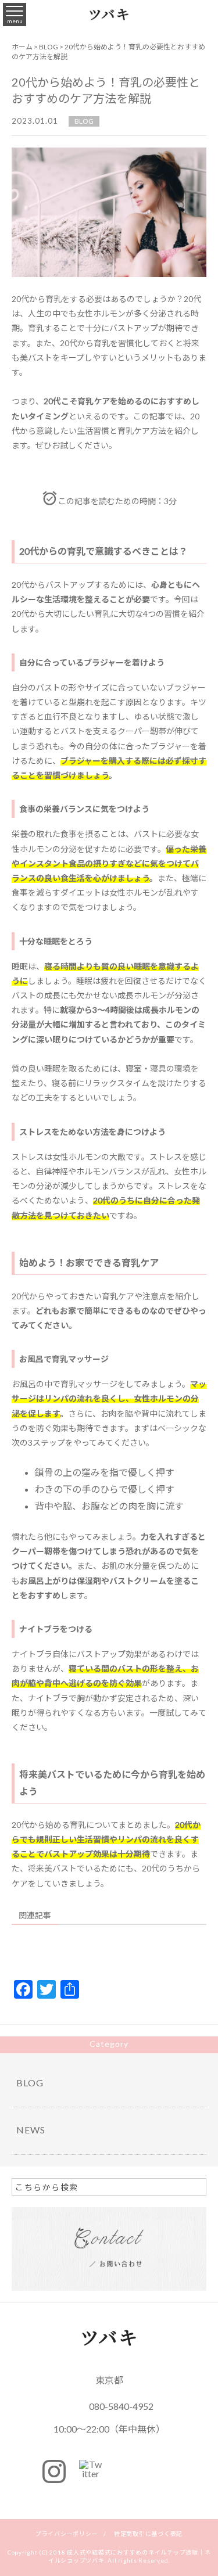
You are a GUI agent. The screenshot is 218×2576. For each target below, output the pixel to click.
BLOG (84, 121)
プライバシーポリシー (67, 2534)
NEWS (31, 2130)
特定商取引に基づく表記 (148, 2534)
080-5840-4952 (121, 2406)
